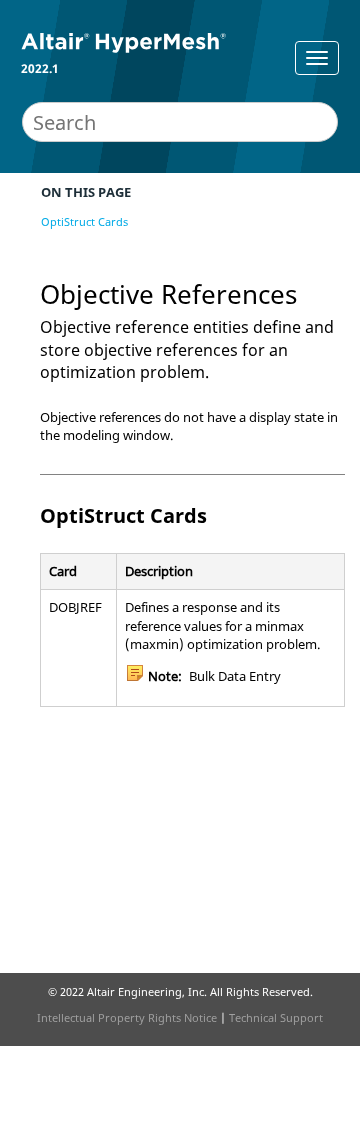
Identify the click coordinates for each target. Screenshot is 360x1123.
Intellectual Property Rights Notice (127, 1017)
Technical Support (276, 1017)
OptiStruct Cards (84, 221)
